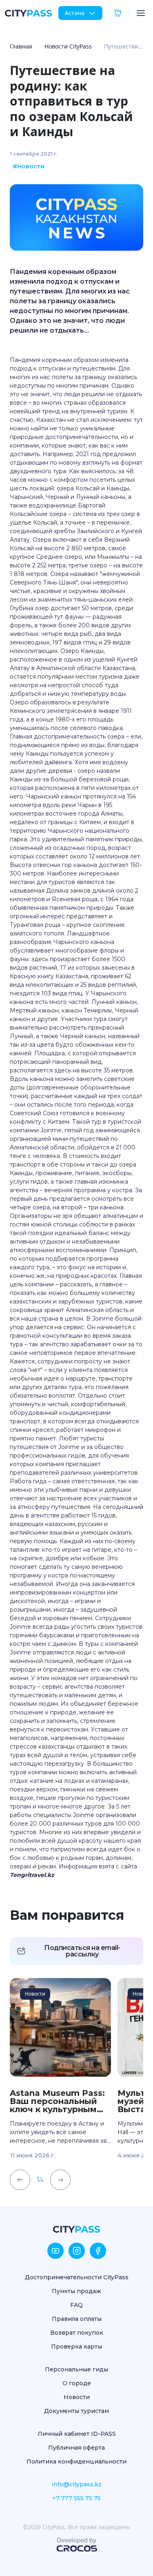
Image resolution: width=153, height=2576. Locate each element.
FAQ (76, 2305)
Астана (75, 13)
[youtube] (55, 2251)
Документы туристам (76, 2411)
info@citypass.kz (77, 2484)
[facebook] (98, 2251)
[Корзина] (118, 13)
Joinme (51, 1130)
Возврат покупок (77, 2333)
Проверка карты (76, 2347)
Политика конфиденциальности (76, 2461)
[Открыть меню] (141, 13)
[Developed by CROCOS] (77, 2545)
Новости (77, 2397)
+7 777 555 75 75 (76, 2498)
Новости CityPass (68, 46)
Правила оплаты (77, 2319)
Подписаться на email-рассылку (82, 1951)
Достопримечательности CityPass (77, 2277)
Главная (21, 46)
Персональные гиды (76, 2369)
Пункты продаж (76, 2291)
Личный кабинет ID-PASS (77, 2434)
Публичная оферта (76, 2448)
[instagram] (77, 2251)
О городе (77, 2383)
